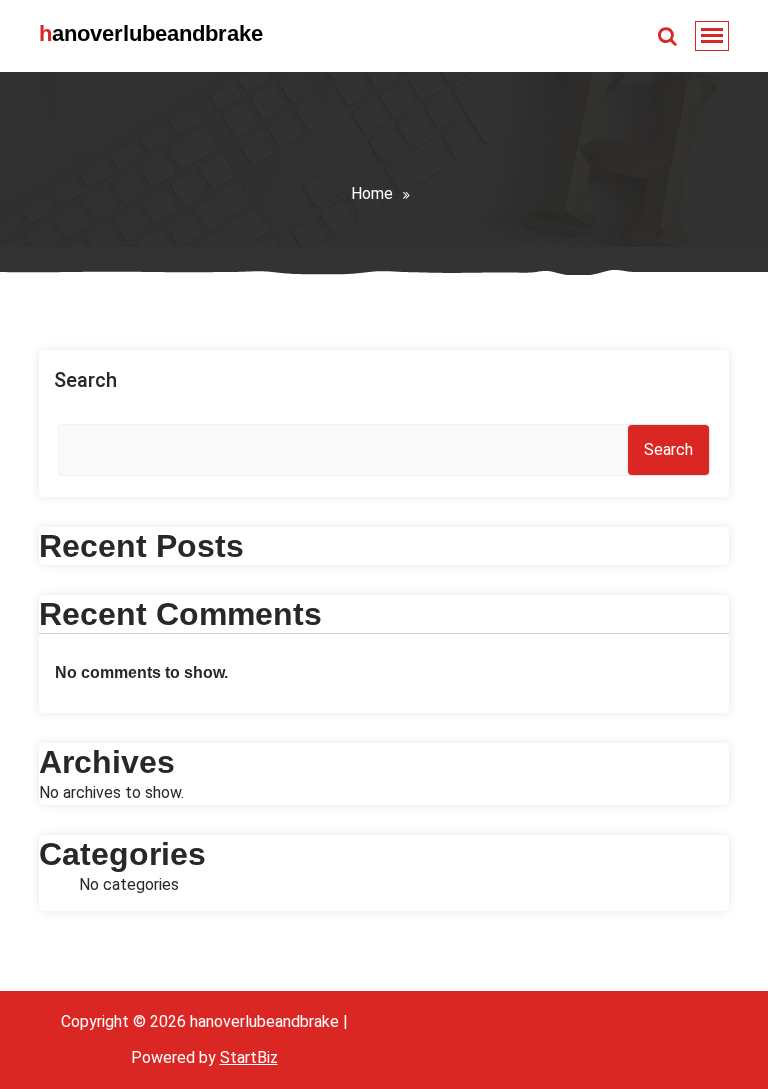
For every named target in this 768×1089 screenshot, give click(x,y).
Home (372, 193)
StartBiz (249, 1057)
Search (85, 380)
